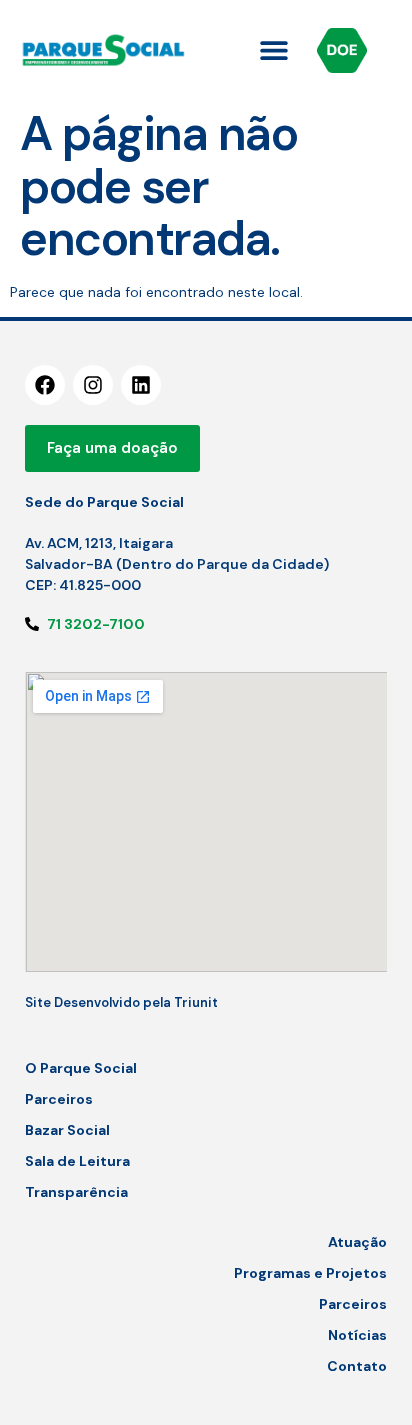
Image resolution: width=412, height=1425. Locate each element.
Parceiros (59, 1099)
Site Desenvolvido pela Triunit (121, 1002)
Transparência (76, 1192)
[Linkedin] (141, 385)
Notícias (357, 1335)
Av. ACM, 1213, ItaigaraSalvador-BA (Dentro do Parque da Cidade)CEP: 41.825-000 (177, 564)
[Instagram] (93, 385)
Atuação (357, 1242)
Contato (357, 1366)
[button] (274, 50)
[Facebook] (45, 385)
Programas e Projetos (310, 1273)
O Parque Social (81, 1068)
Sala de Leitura (77, 1161)
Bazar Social (67, 1130)
